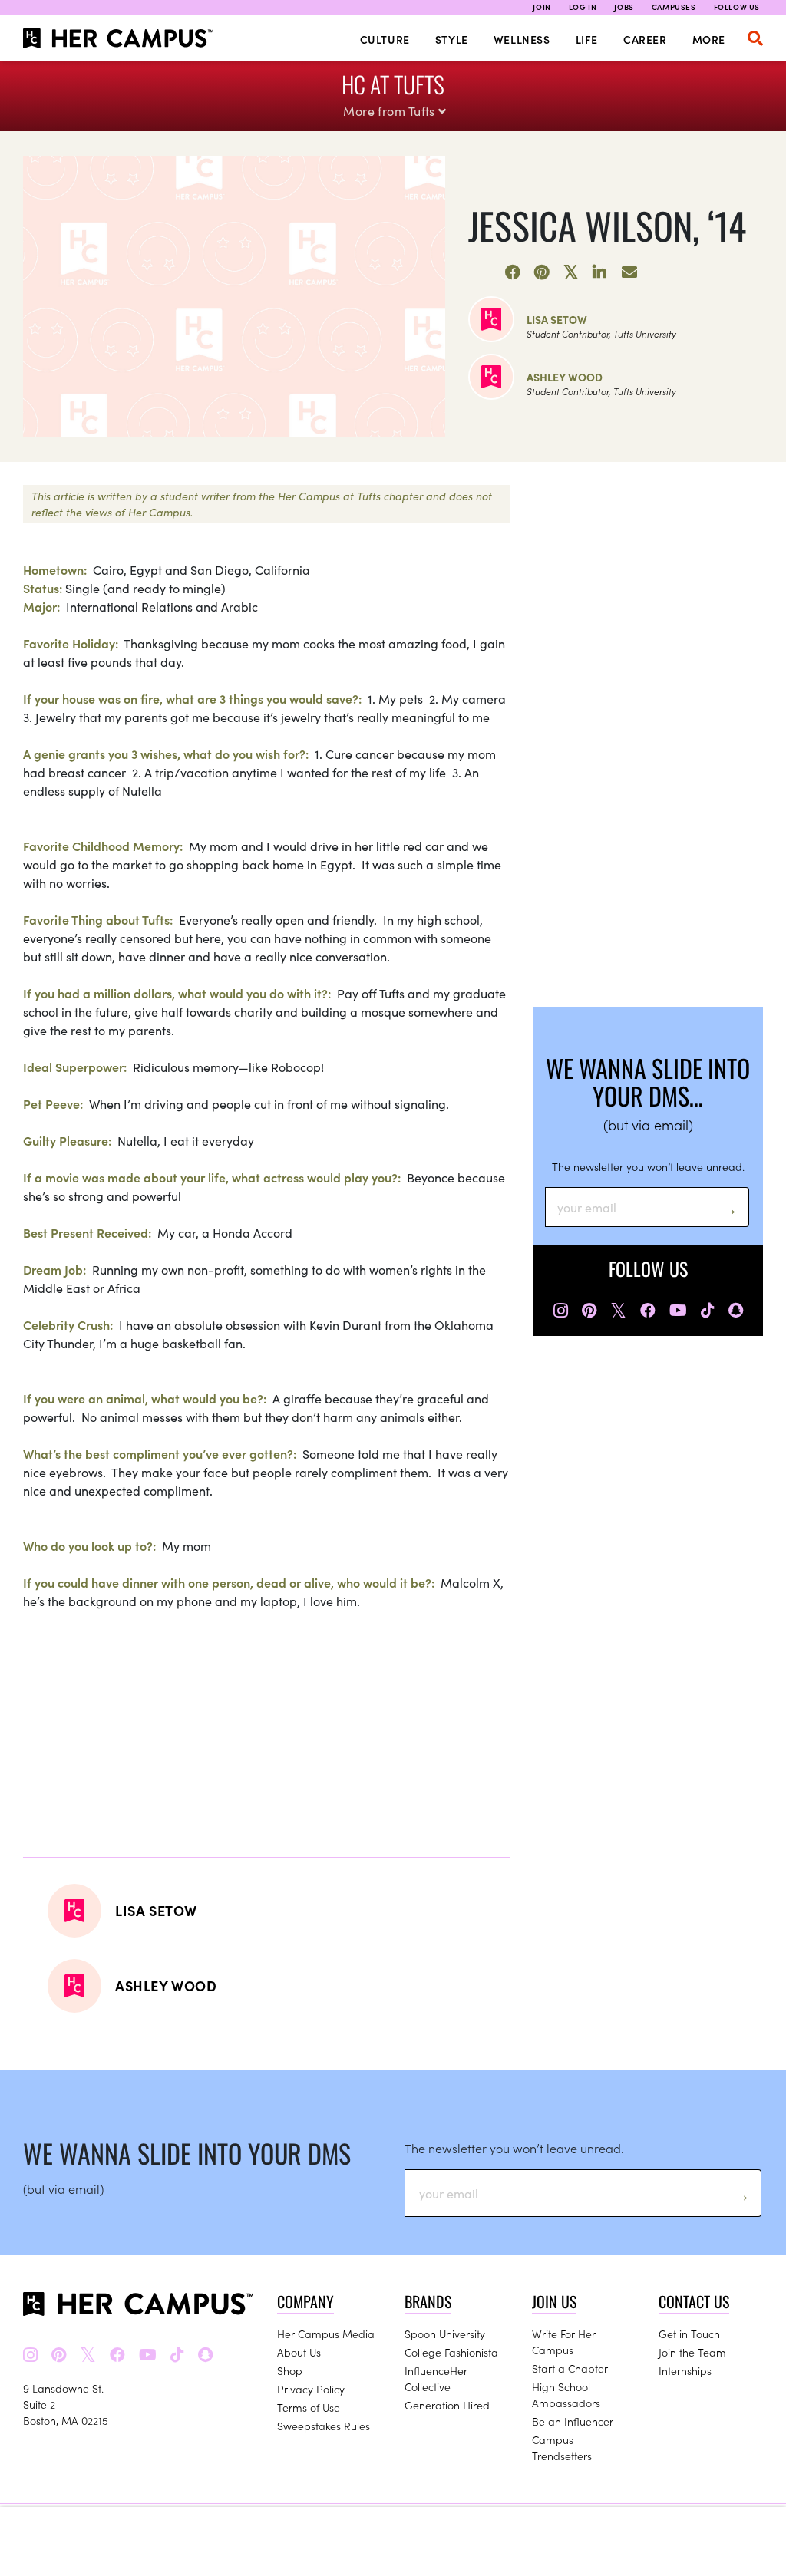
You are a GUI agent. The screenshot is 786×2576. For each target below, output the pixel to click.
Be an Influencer (573, 2421)
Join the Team (692, 2352)
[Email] (629, 272)
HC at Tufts (393, 84)
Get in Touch (689, 2334)
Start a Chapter (570, 2368)
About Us (299, 2352)
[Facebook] (513, 272)
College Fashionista (451, 2352)
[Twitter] (571, 272)
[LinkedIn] (600, 272)
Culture (385, 39)
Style (452, 39)
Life (587, 39)
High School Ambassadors (566, 2395)
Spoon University (445, 2334)
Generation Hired (447, 2405)
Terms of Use (309, 2407)
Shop (290, 2370)
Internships (685, 2370)
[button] (755, 38)
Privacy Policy (311, 2389)
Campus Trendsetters (562, 2447)
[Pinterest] (542, 272)
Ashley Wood (565, 377)
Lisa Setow (557, 319)
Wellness (522, 39)
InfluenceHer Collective (436, 2378)
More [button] (709, 39)
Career (645, 39)
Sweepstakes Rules (324, 2426)
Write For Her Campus (564, 2342)
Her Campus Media (326, 2334)
